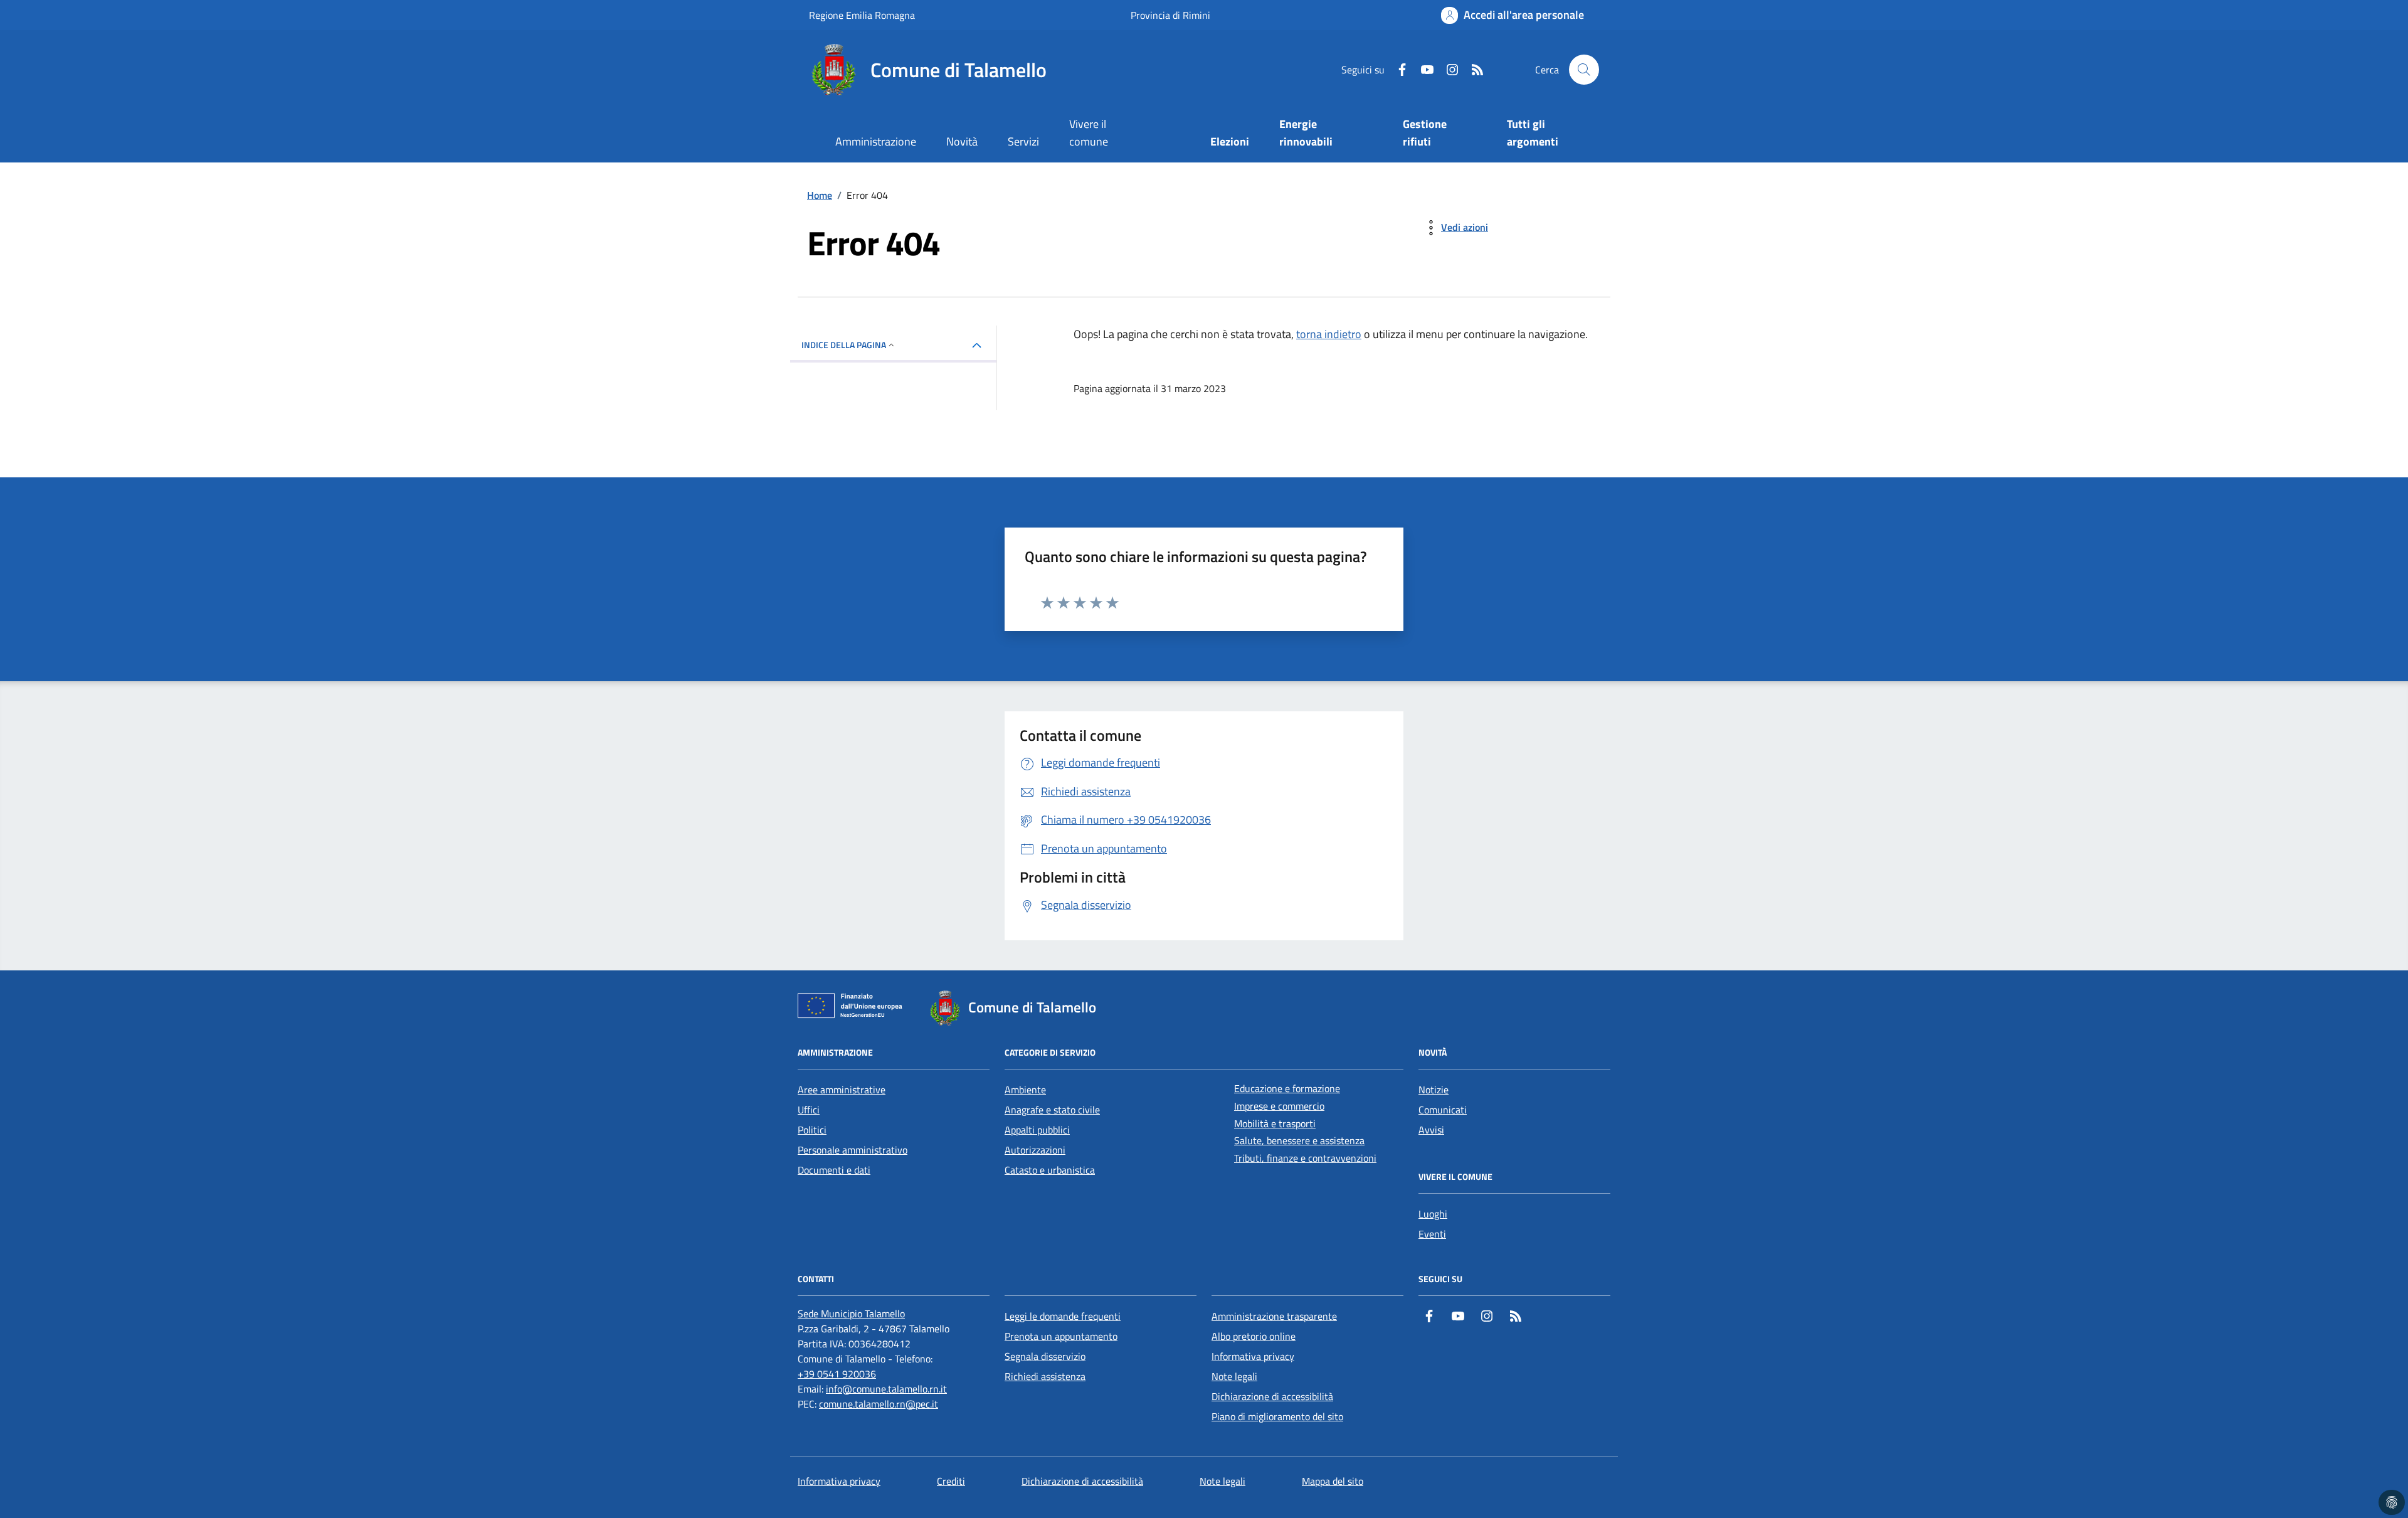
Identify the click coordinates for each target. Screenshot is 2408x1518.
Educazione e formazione (1287, 1088)
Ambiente (1025, 1090)
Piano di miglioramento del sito (1277, 1416)
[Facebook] (1397, 70)
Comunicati (1443, 1110)
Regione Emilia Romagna (862, 15)
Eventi (1432, 1234)
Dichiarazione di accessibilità (1272, 1396)
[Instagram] (1447, 70)
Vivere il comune (1089, 133)
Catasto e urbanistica (1050, 1170)
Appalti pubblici (1037, 1130)
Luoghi (1433, 1214)
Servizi (1023, 141)
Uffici (809, 1110)
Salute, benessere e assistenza (1299, 1140)
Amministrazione (876, 141)
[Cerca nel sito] (1584, 70)
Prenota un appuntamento (1061, 1336)
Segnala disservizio (1045, 1356)
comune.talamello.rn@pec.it (879, 1404)
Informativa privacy (1253, 1356)
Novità (962, 141)
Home (820, 195)
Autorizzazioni (1035, 1150)
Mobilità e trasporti (1275, 1123)
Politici (812, 1130)
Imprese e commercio (1279, 1106)
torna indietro (1329, 334)
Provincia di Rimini (1170, 15)
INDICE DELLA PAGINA (844, 345)
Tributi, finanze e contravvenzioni (1305, 1158)
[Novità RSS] (1472, 70)
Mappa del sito (1333, 1481)
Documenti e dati (834, 1170)
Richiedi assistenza (1045, 1376)
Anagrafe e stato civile (1052, 1110)
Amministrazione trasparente (1274, 1316)
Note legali (1234, 1376)
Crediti (951, 1481)
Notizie (1434, 1090)
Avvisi (1431, 1130)
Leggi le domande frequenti (1063, 1316)
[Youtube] (1422, 70)
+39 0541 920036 (837, 1374)
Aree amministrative (842, 1090)
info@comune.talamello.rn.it (886, 1389)
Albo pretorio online (1254, 1336)
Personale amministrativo (853, 1150)
